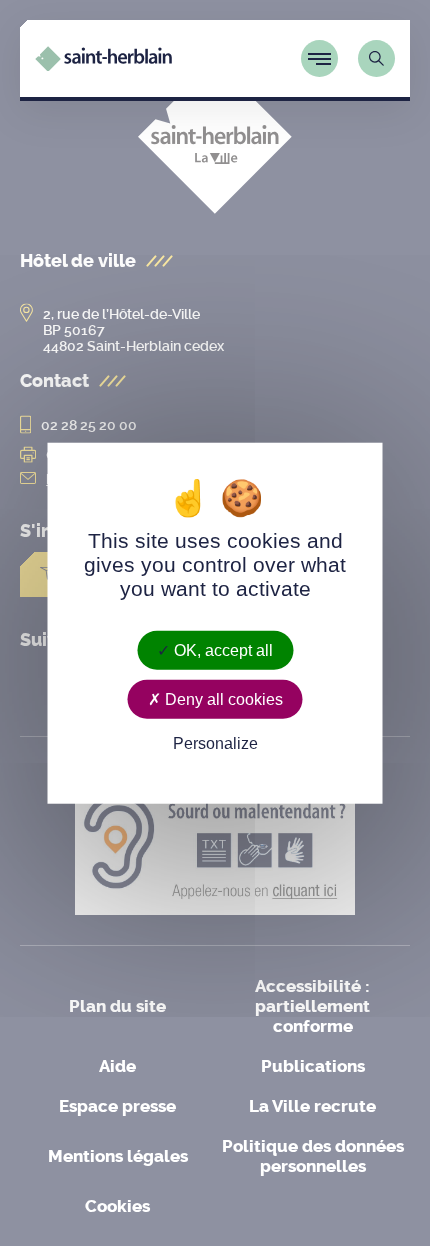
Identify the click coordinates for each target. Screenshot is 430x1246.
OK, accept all (221, 650)
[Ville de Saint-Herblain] (103, 65)
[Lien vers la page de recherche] (376, 58)
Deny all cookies (222, 699)
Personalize (215, 743)
